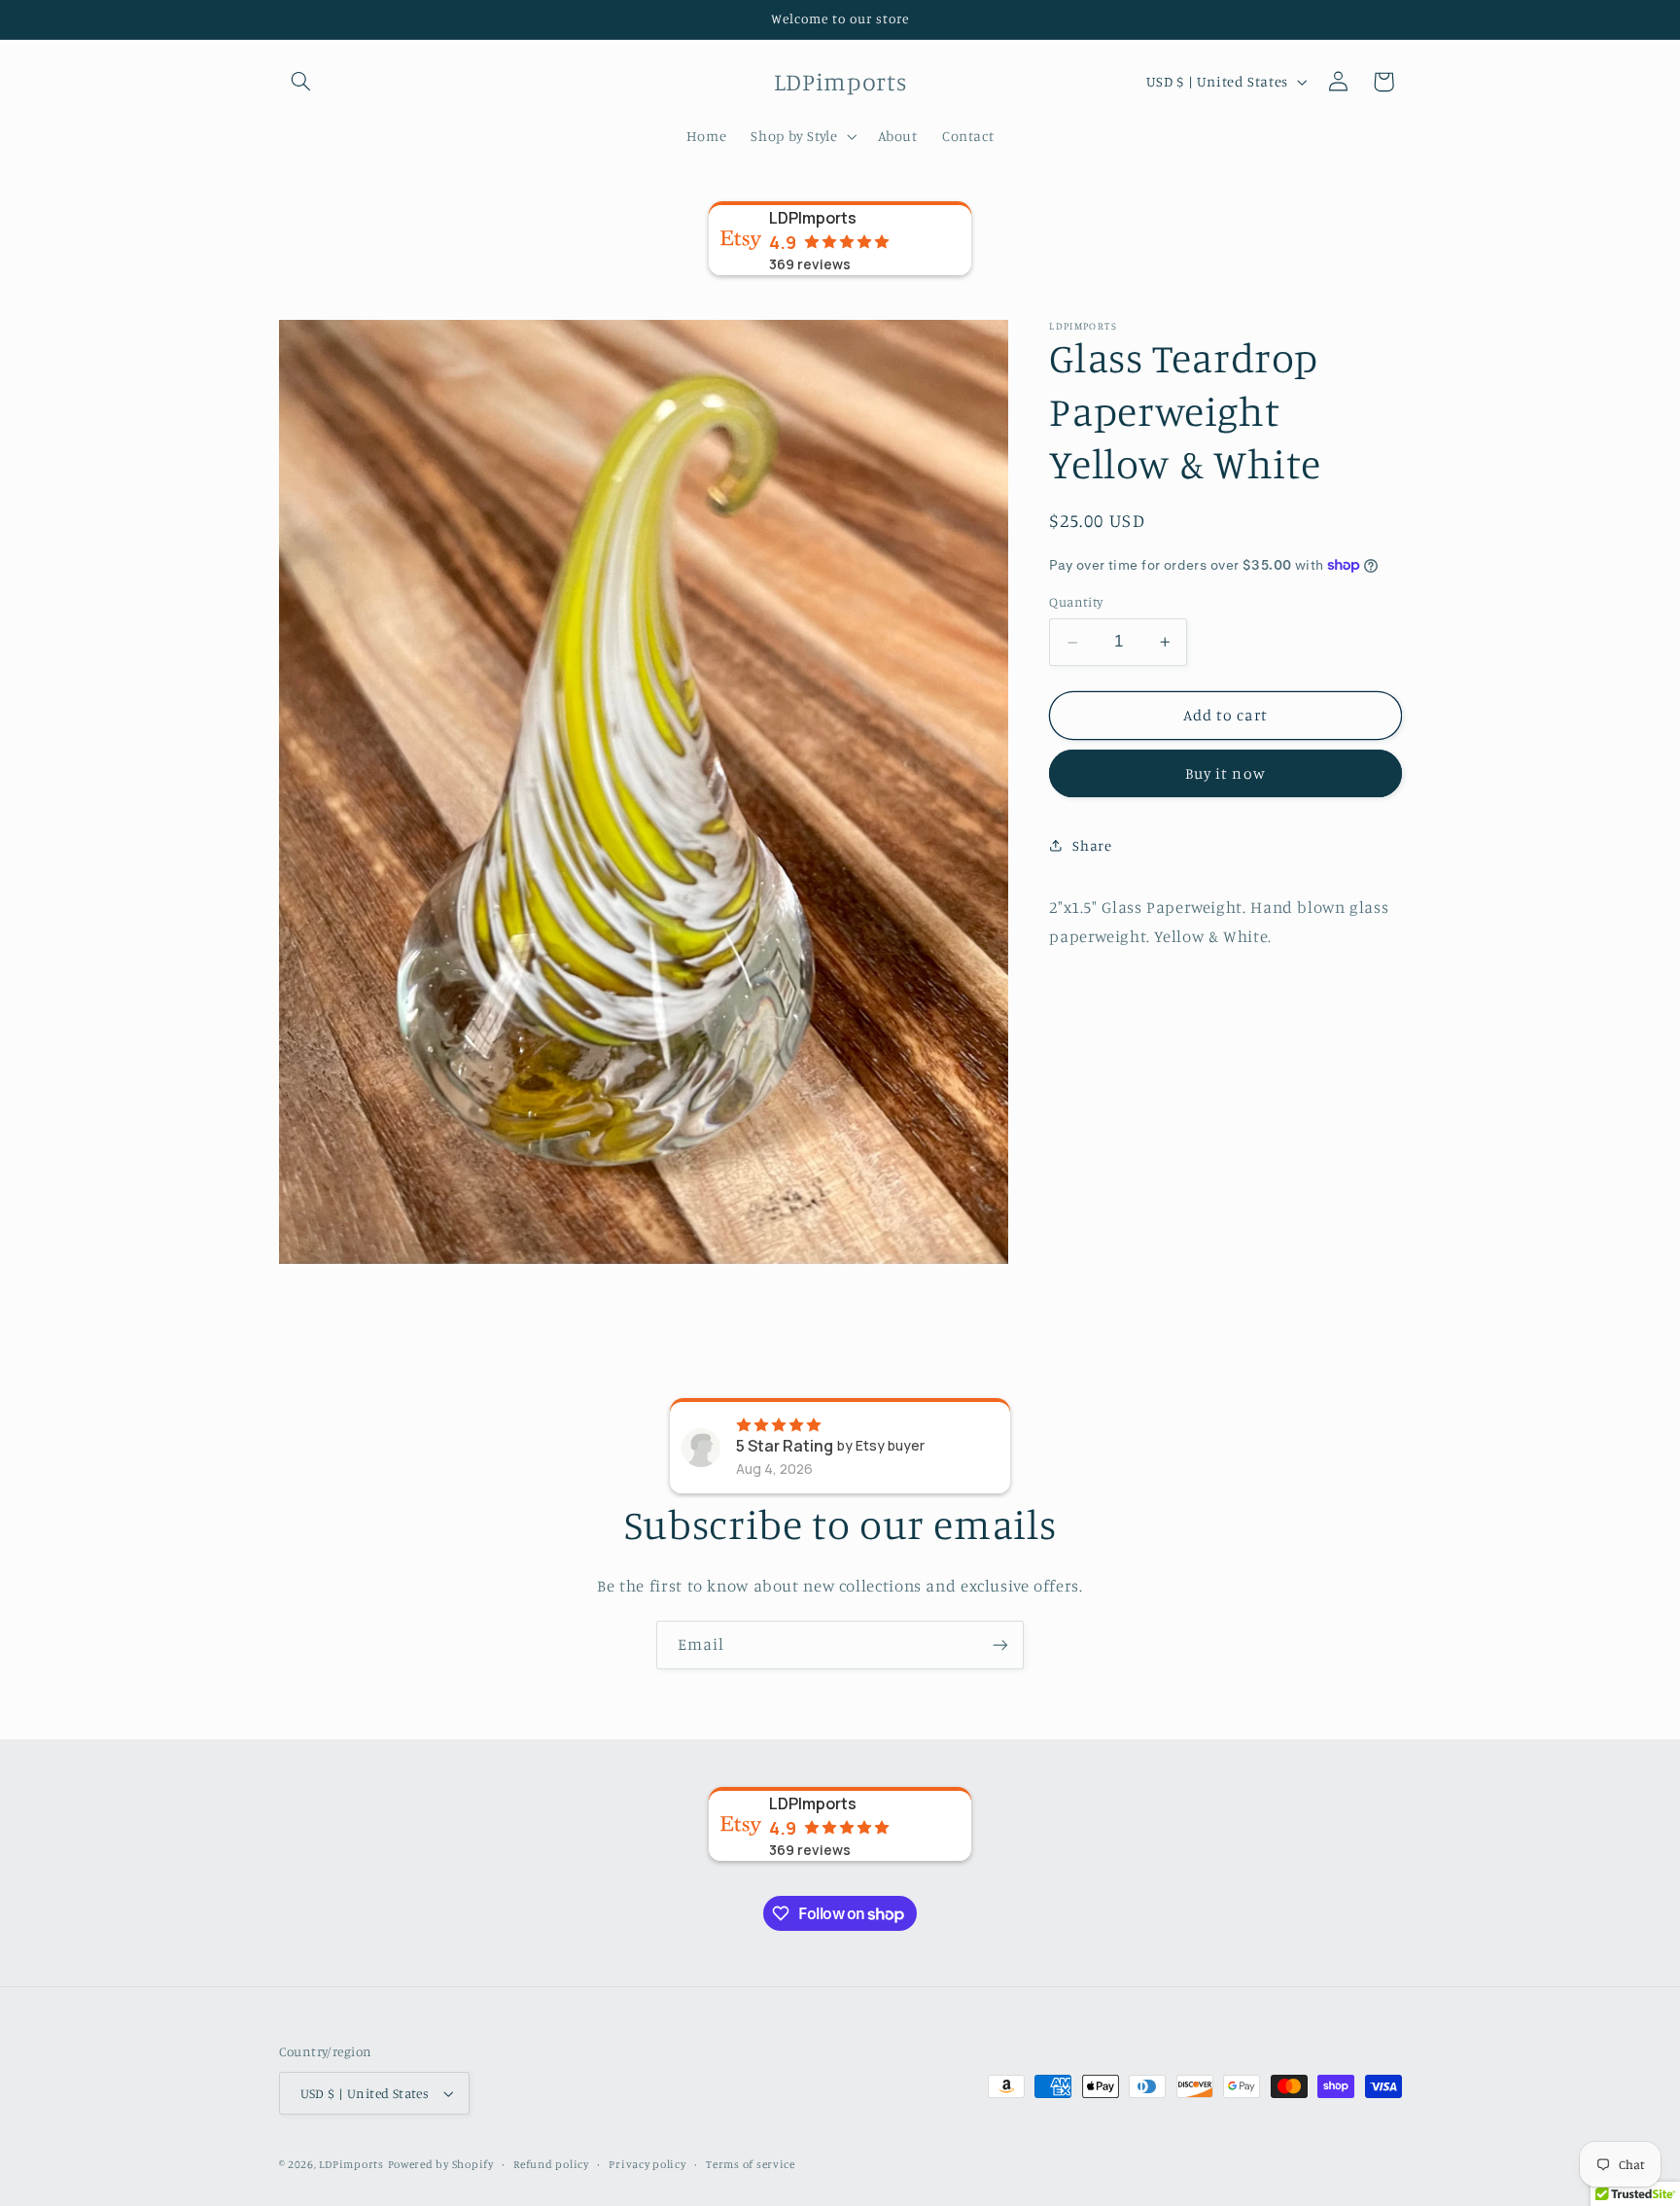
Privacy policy (647, 2164)
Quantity (1076, 602)
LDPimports (351, 2164)
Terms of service (751, 2164)
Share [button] (1092, 845)
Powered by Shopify (441, 2164)
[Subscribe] (1000, 1645)
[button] (301, 82)
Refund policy (551, 2164)
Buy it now (1225, 773)
